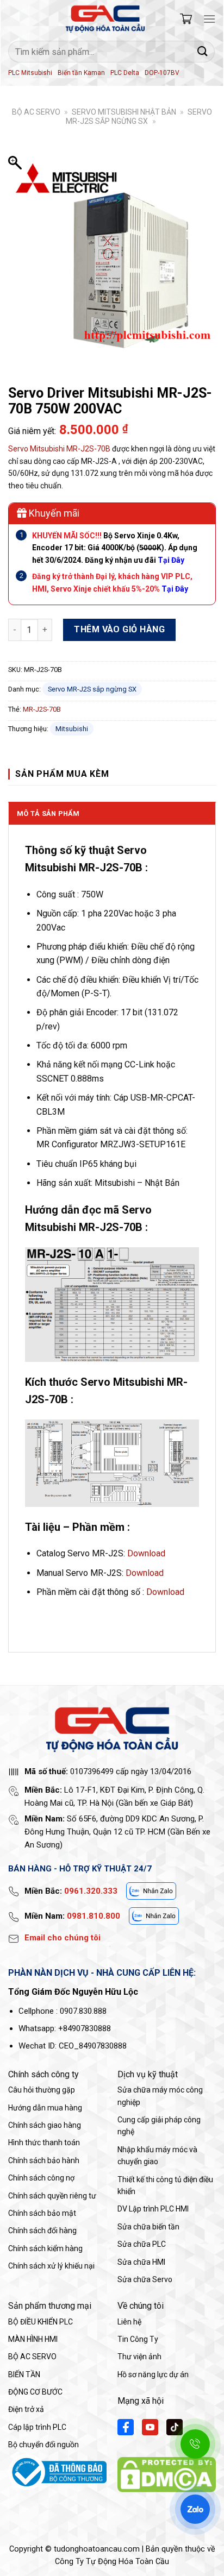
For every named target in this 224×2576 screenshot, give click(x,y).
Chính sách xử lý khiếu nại (51, 2266)
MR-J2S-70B (88, 449)
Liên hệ (129, 2322)
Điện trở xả (26, 2409)
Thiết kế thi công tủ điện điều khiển (165, 2185)
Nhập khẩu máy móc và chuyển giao (157, 2156)
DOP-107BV (162, 73)
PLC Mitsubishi (30, 73)
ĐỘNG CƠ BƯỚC (35, 2392)
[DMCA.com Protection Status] (167, 2474)
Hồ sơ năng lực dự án (153, 2374)
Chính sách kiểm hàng (45, 2248)
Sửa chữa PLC (142, 2244)
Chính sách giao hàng (45, 2125)
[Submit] (203, 51)
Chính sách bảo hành (44, 2160)
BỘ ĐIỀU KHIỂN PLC (41, 2322)
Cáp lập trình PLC (37, 2427)
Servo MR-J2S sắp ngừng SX (139, 117)
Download (146, 1553)
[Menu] (209, 19)
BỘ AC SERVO (36, 112)
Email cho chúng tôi (63, 1938)
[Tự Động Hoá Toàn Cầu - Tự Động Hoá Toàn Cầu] (105, 19)
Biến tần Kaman (81, 73)
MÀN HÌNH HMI (33, 2339)
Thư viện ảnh (139, 2357)
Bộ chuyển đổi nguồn (43, 2445)
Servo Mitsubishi (36, 449)
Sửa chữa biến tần (148, 2227)
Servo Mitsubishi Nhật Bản (124, 112)
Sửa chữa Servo (145, 2279)
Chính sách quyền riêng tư (52, 2196)
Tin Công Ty (138, 2339)
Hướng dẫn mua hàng (45, 2108)
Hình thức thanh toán (44, 2143)
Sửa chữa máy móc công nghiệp (160, 2096)
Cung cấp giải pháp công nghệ (159, 2126)
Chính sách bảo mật (42, 2213)
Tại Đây (175, 589)
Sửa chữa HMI (141, 2262)
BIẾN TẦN (24, 2374)
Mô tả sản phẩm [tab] (48, 813)
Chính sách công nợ (41, 2178)
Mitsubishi (72, 729)
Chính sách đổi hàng (42, 2231)
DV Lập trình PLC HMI (153, 2209)
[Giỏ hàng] (186, 19)
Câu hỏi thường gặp (42, 2090)
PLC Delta (125, 73)
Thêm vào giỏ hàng (119, 629)
